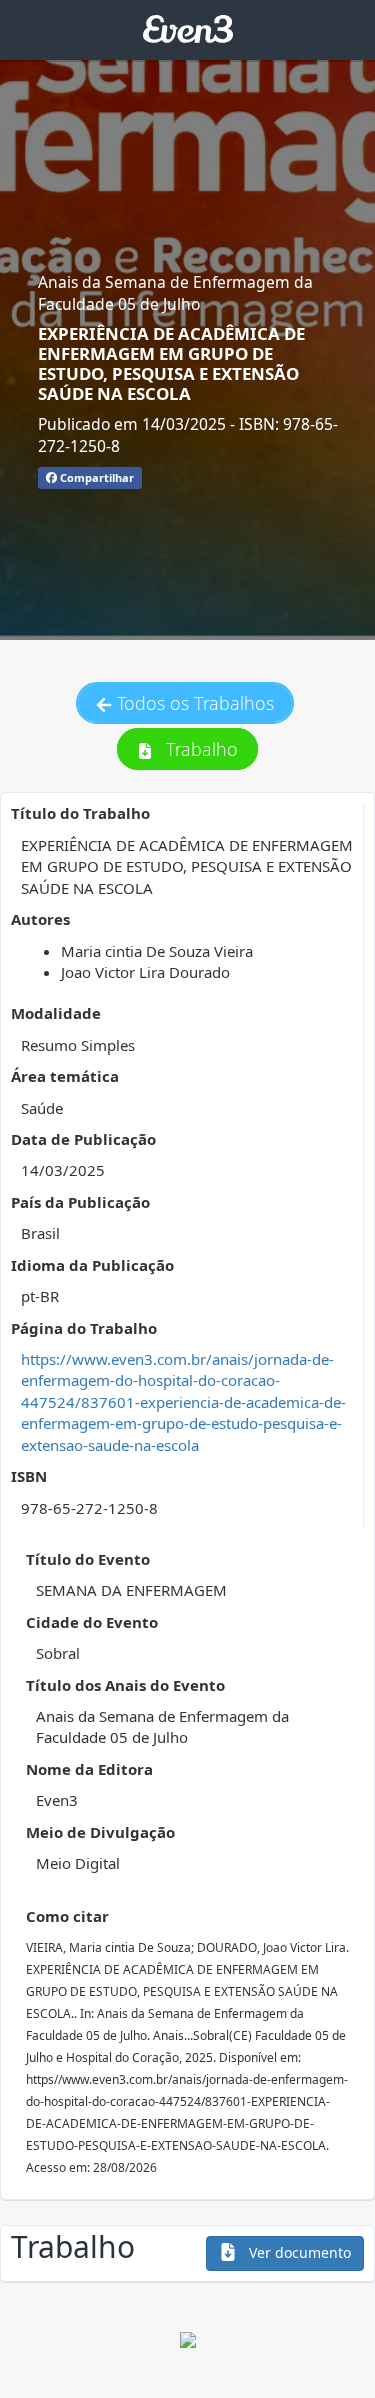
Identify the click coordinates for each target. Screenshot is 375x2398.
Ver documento (298, 2252)
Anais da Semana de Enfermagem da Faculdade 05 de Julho (175, 293)
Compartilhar (95, 477)
